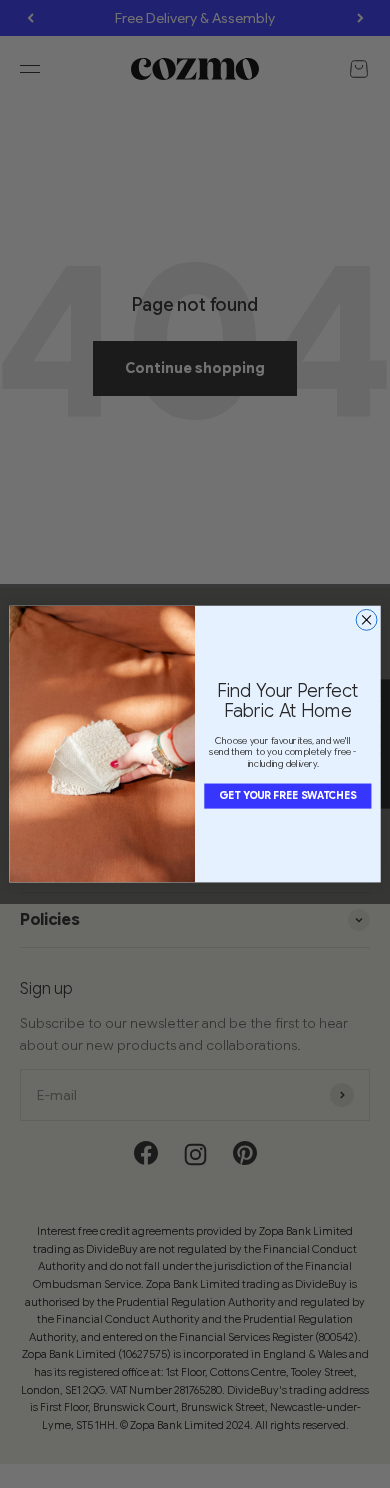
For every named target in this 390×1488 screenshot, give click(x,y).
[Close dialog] (366, 619)
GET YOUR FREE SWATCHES (287, 795)
